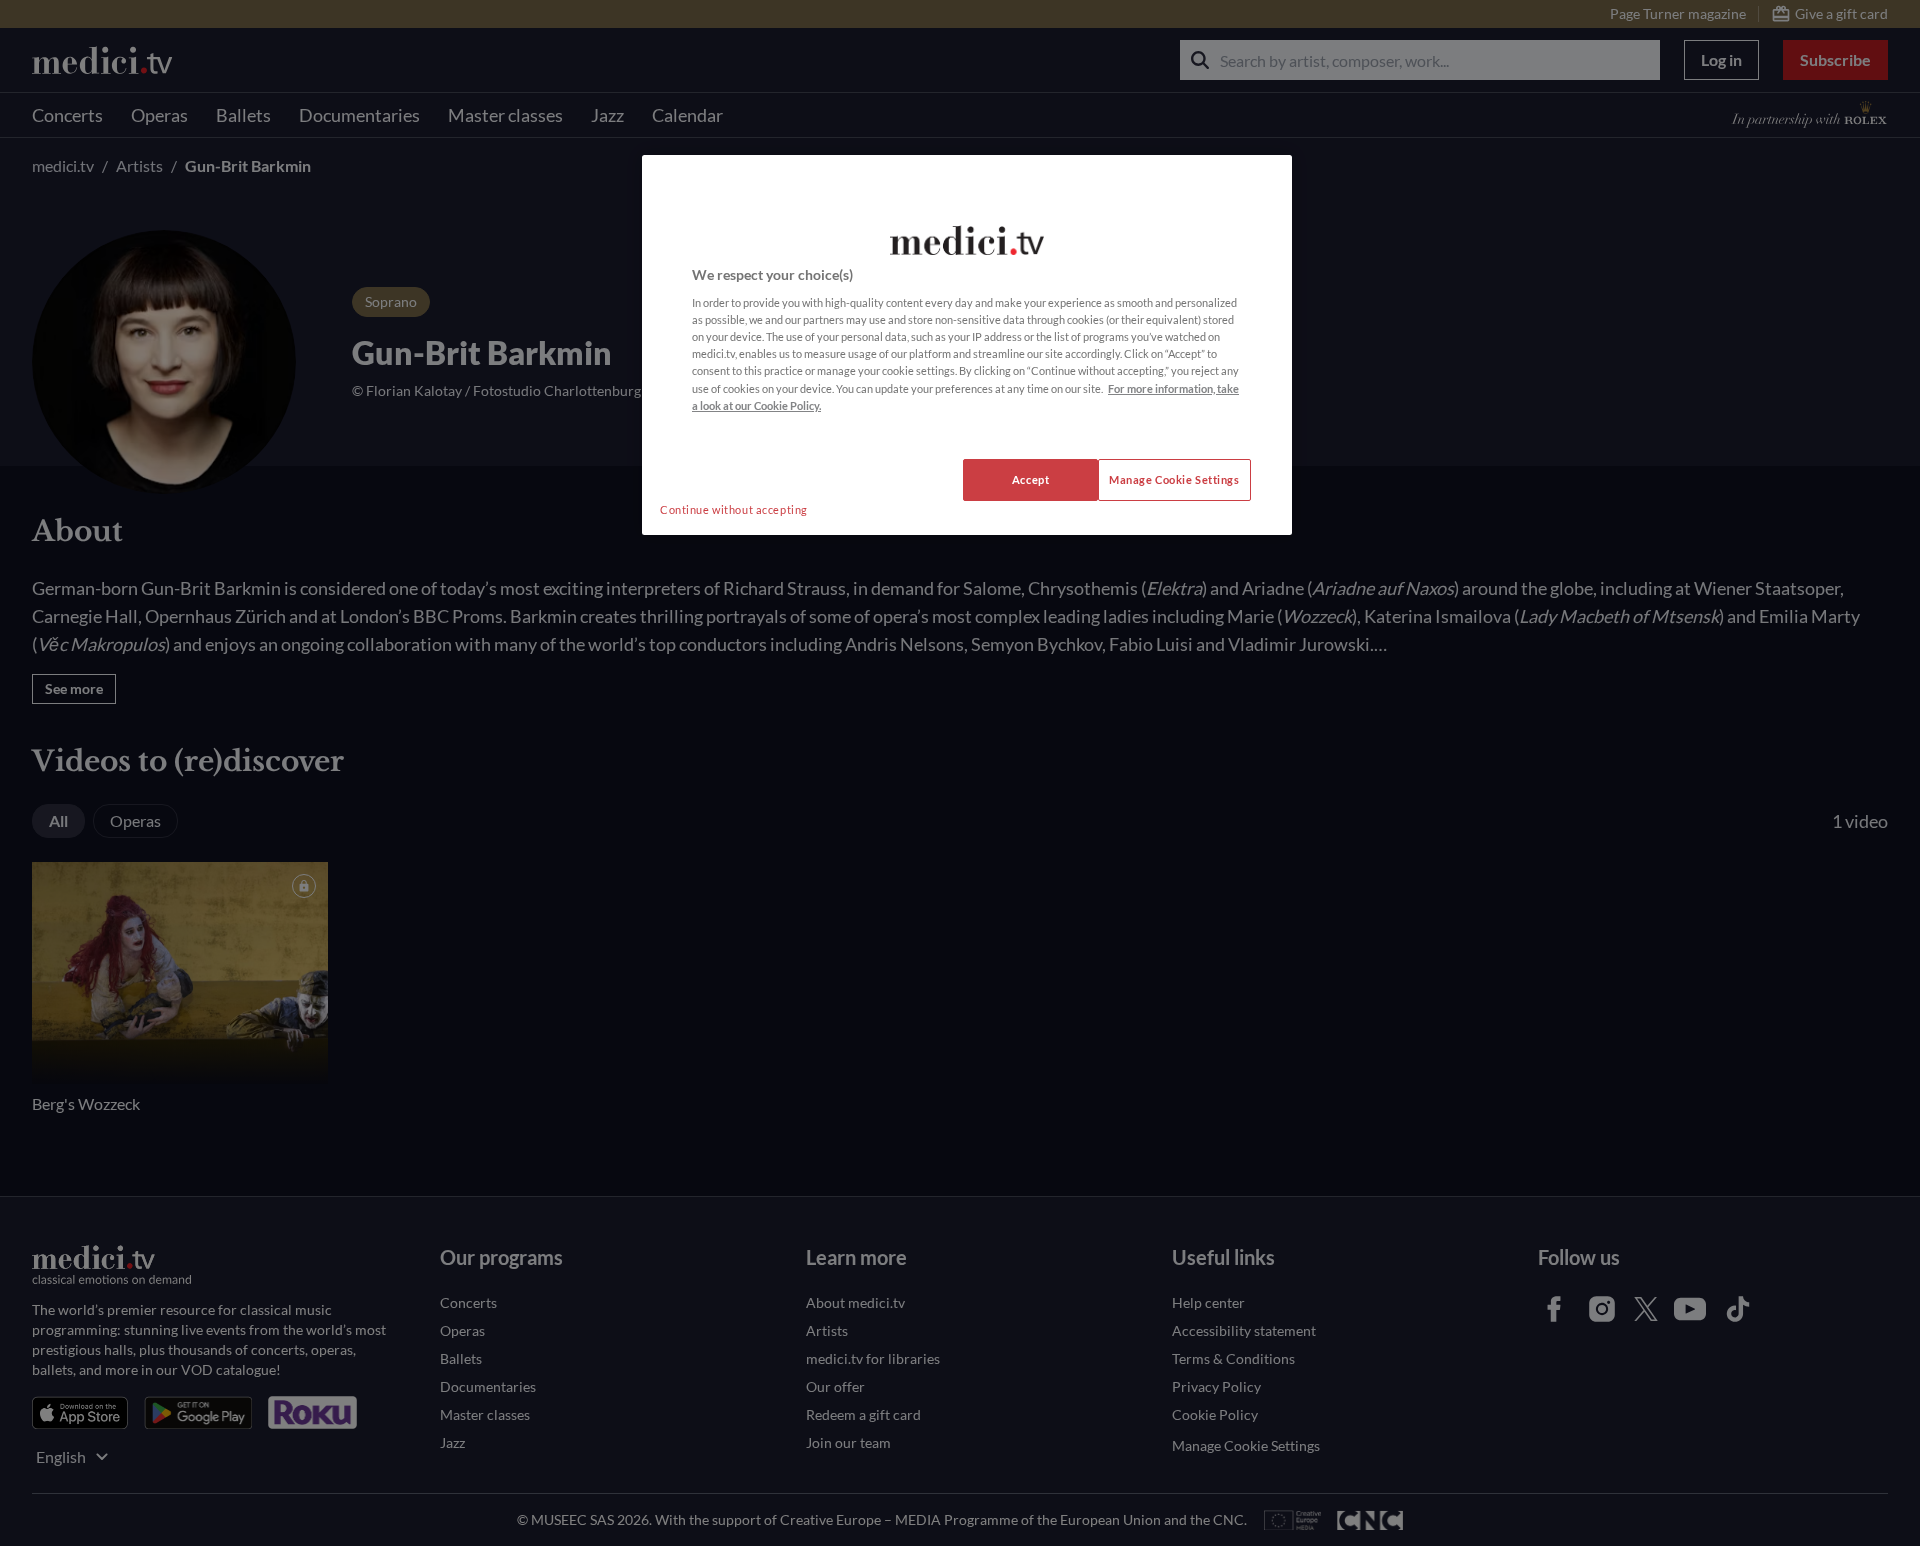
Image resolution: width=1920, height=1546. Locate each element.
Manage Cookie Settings (1174, 479)
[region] (967, 345)
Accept (1030, 479)
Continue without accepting (734, 509)
